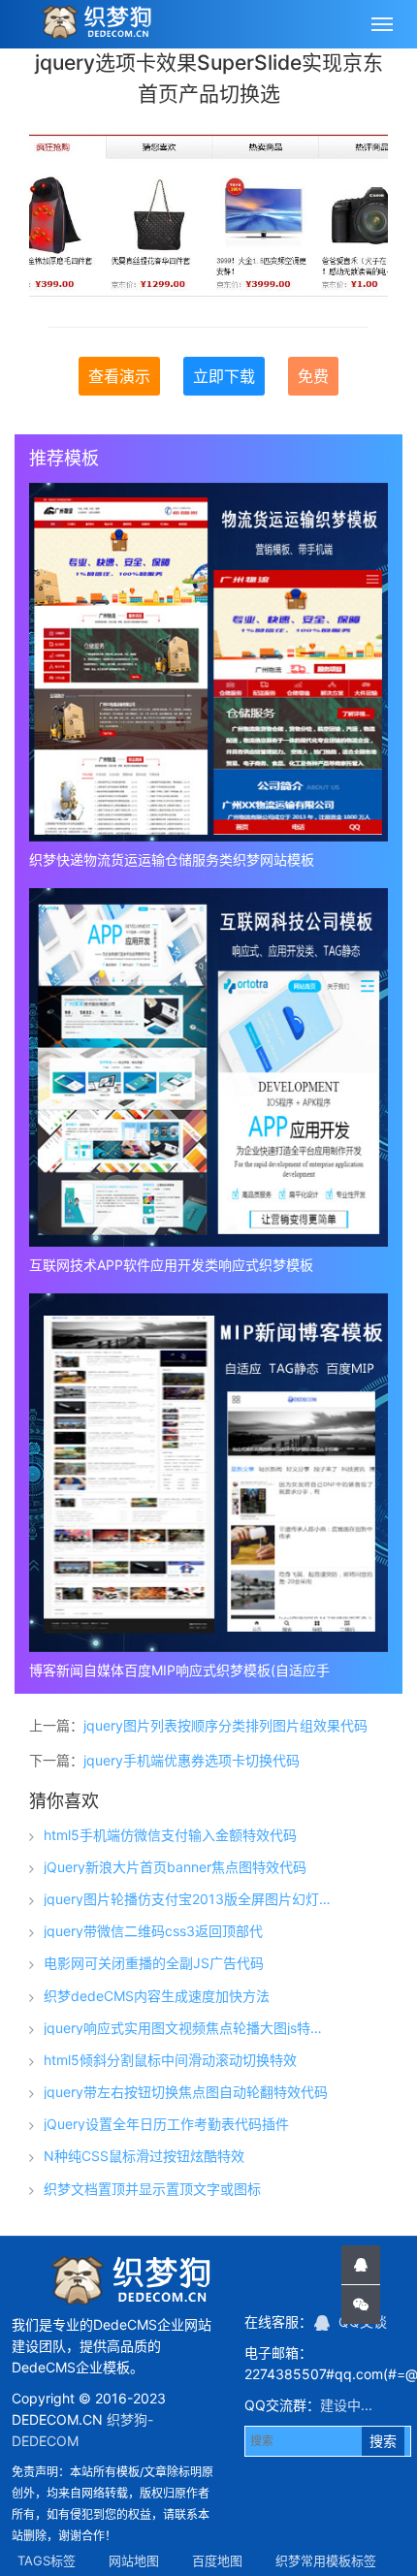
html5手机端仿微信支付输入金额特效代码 (170, 1835)
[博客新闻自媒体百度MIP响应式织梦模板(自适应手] (208, 1473)
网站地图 (134, 2560)
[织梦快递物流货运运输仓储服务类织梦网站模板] (208, 662)
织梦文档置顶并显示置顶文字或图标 (152, 2189)
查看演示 (119, 376)
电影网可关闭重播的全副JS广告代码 (154, 1963)
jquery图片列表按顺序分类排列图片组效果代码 (225, 1725)
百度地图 (217, 2560)
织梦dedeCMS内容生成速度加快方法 (157, 1996)
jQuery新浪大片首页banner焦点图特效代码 (175, 1867)
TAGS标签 (47, 2560)
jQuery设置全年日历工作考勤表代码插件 (166, 2124)
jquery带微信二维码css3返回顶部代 (153, 1931)
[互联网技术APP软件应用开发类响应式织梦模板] (208, 1067)
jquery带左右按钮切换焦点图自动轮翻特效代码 (186, 2092)
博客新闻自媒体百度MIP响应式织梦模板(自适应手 (179, 1670)
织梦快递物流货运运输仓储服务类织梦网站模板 (172, 859)
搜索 (383, 2441)
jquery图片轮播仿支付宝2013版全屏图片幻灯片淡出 (187, 1899)
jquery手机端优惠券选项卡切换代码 (192, 1760)
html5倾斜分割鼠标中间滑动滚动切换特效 (170, 2060)
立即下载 (224, 376)
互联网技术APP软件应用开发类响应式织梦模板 (171, 1265)
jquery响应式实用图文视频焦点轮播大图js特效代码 (187, 2028)
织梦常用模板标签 (326, 2560)
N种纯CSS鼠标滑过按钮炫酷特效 (144, 2156)
